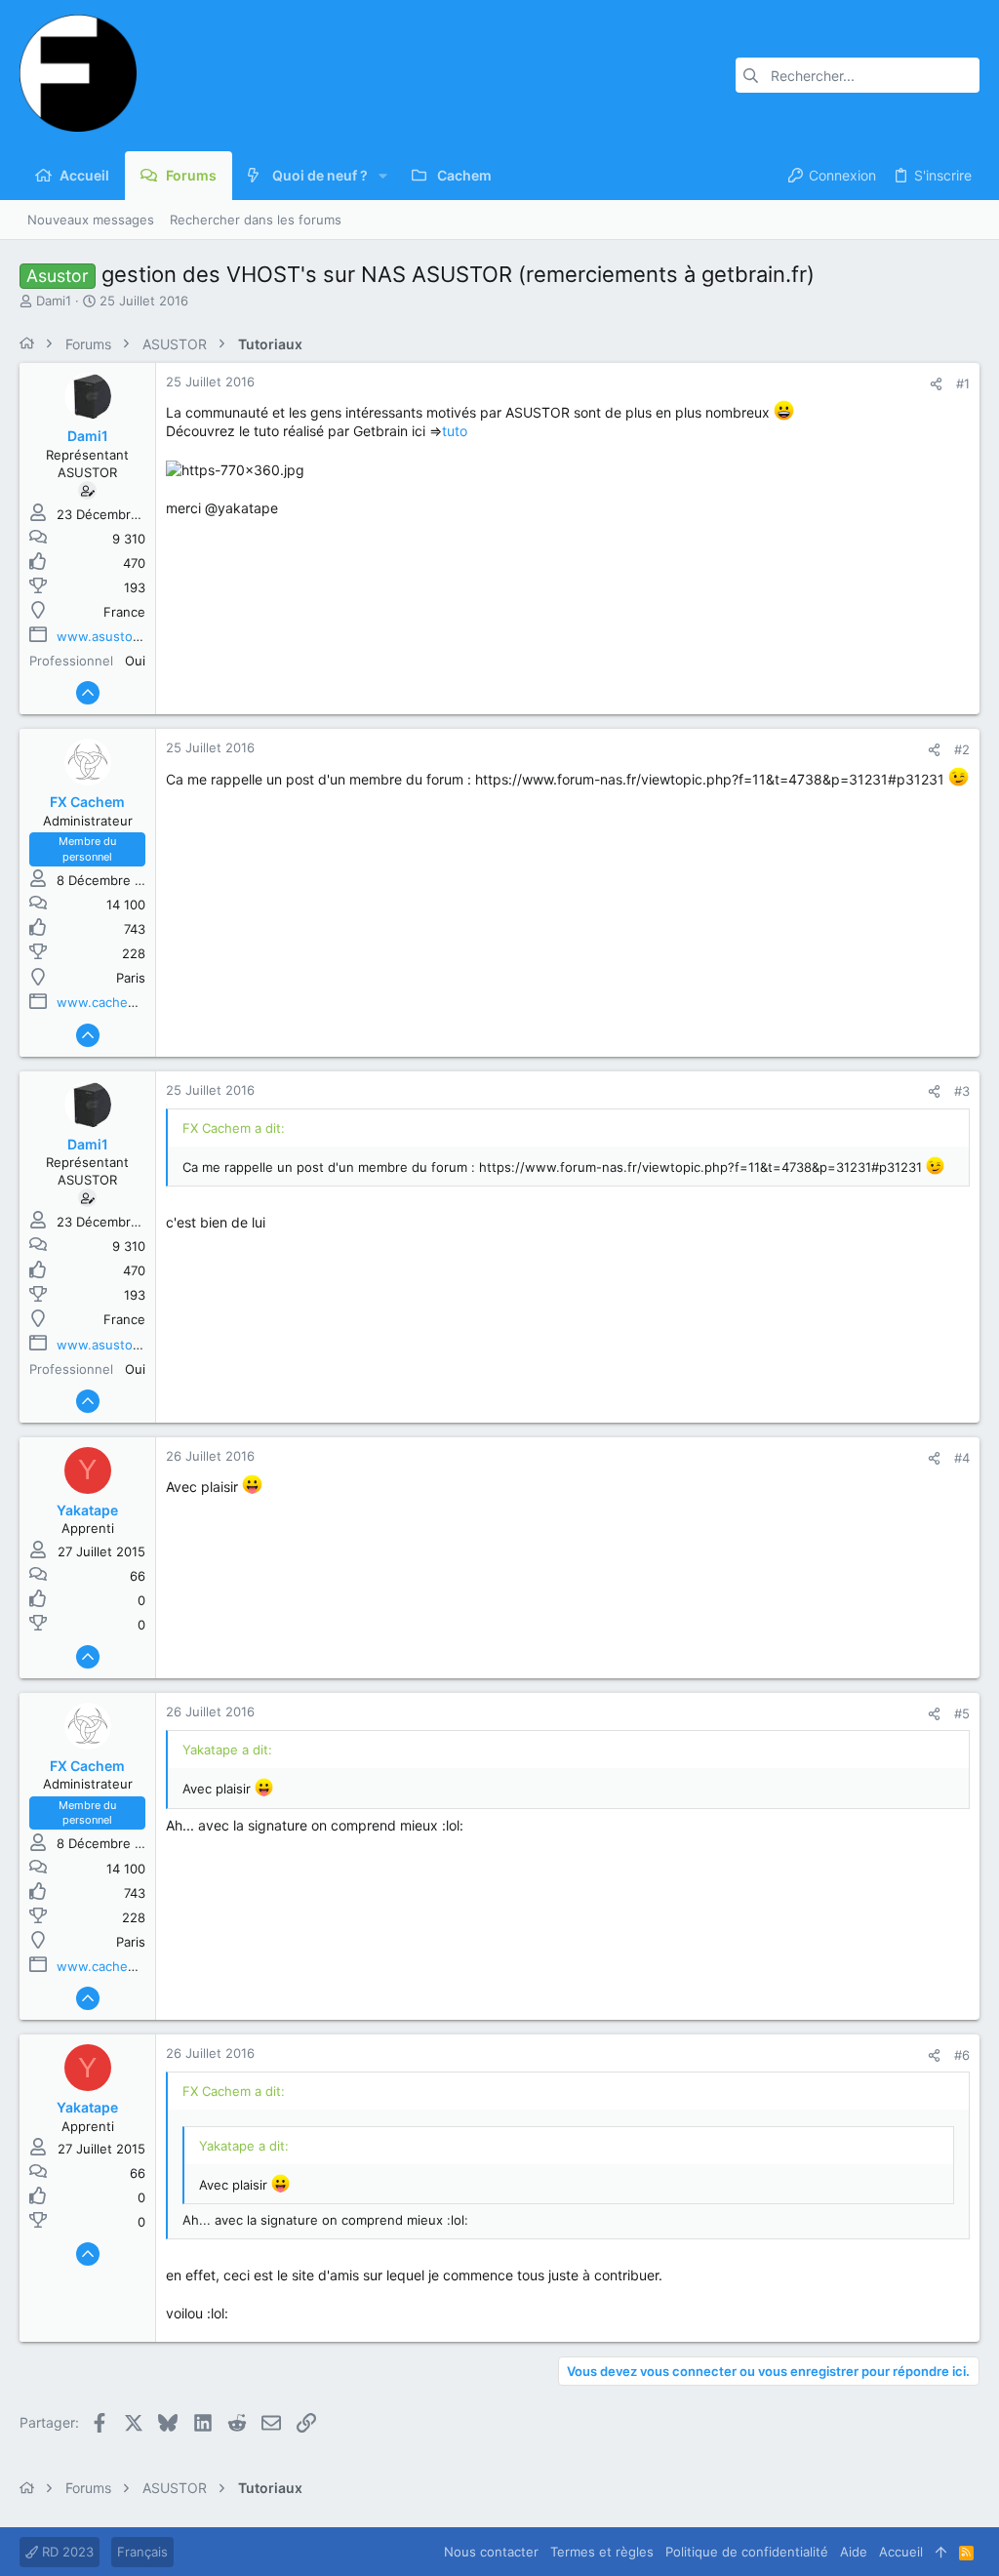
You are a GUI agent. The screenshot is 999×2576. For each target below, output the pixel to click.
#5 (962, 1713)
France (124, 612)
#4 (962, 1458)
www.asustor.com (111, 636)
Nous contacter (491, 2552)
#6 (962, 2055)
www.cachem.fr (104, 1002)
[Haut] (941, 2552)
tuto (455, 431)
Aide (854, 2552)
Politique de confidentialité (747, 2552)
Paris (131, 978)
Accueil (901, 2552)
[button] (383, 176)
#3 (962, 1091)
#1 (963, 383)
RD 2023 (66, 2552)
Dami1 (54, 301)
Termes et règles (602, 2552)
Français (142, 2552)
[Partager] (936, 384)
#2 (962, 749)
